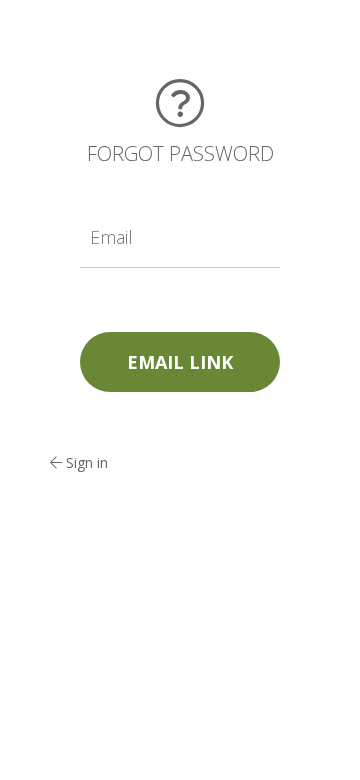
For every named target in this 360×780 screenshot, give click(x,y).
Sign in (85, 462)
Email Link (180, 362)
